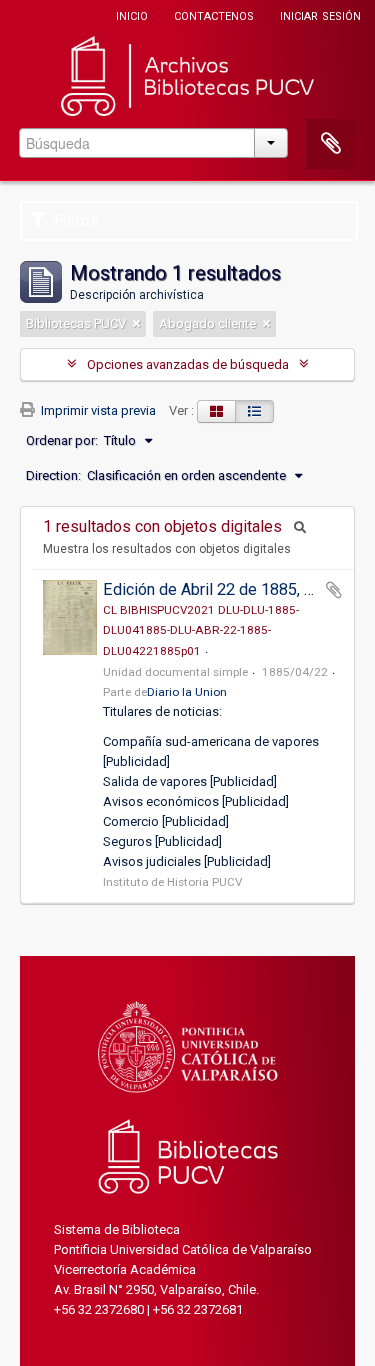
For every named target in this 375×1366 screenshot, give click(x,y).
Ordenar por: (62, 440)
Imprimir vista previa (97, 410)
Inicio (132, 14)
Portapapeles (331, 144)
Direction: (53, 475)
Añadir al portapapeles (334, 590)
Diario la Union (187, 692)
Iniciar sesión (320, 14)
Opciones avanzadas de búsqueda (188, 364)
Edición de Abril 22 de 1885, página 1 (233, 589)
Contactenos (214, 14)
